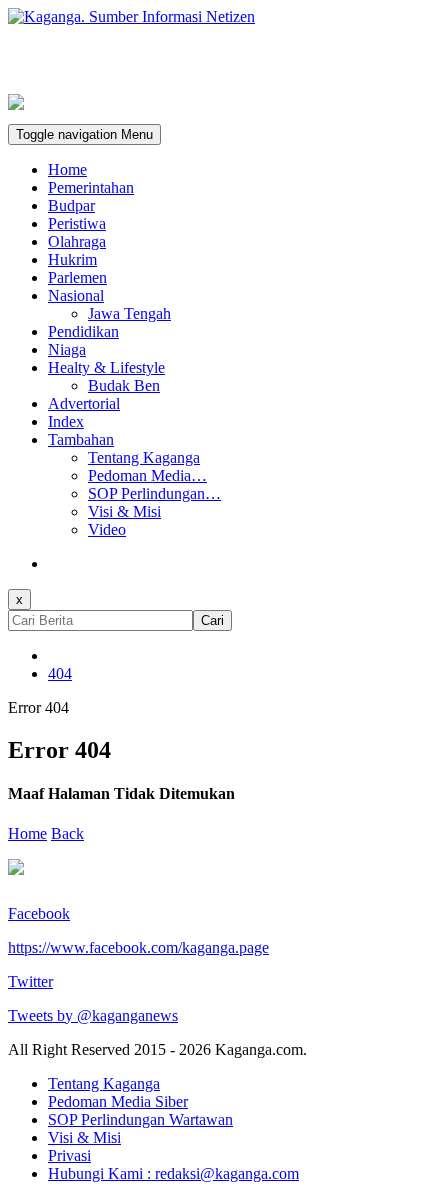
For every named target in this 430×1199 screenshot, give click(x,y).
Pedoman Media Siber (118, 1101)
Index (66, 421)
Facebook (39, 913)
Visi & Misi (124, 511)
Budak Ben (124, 385)
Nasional (76, 295)
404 (60, 673)
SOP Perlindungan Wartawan (140, 1119)
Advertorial (84, 403)
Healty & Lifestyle (106, 367)
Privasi (69, 1155)
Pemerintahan (91, 187)
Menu (84, 134)
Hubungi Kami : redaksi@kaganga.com (173, 1173)
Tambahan (81, 439)
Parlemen (77, 277)
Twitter (30, 981)
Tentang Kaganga (144, 457)
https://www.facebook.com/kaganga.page (138, 947)
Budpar (71, 205)
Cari (212, 620)
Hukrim (72, 259)
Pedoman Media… (147, 475)
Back (67, 833)
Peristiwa (77, 223)
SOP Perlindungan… (154, 493)
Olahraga (77, 241)
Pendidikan (83, 331)
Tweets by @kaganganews (93, 1015)
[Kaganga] (215, 17)
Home (67, 169)
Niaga (67, 349)
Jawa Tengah (129, 313)
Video (107, 529)
